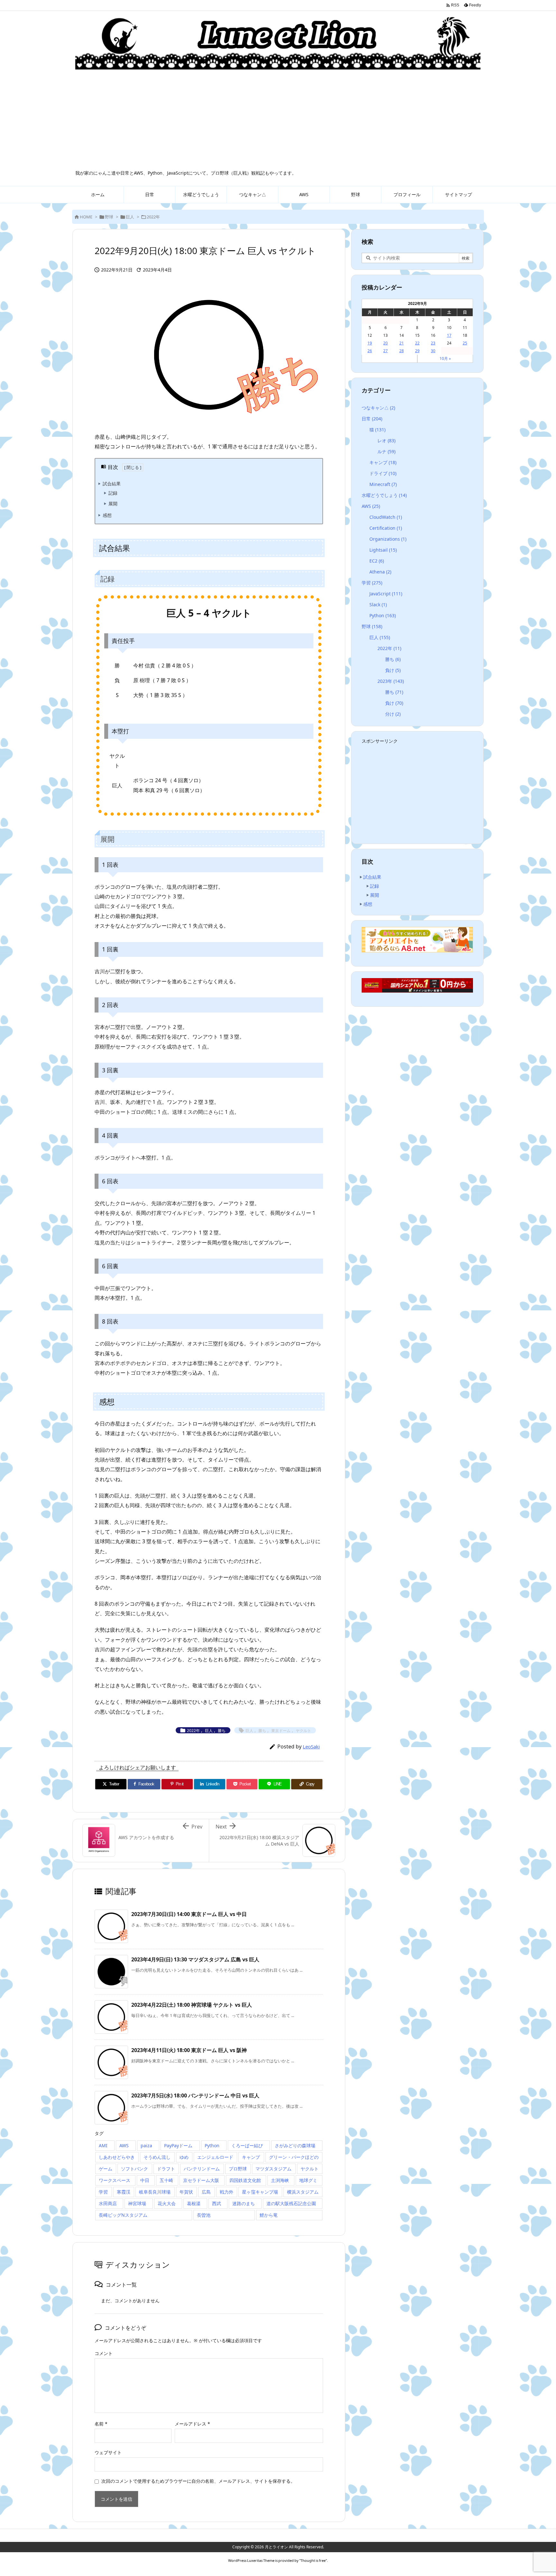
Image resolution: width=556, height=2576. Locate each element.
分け (393, 714)
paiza (146, 2145)
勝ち (222, 1731)
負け (393, 670)
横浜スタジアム (303, 2192)
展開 (113, 504)
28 (402, 351)
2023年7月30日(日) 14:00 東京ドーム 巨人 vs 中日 (189, 1914)
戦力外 (227, 2192)
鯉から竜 (269, 2215)
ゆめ (184, 2157)
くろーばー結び (247, 2145)
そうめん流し (157, 2157)
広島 (206, 2192)
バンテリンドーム (202, 2169)
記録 (113, 493)
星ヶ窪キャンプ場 (260, 2192)
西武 (217, 2203)
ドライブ (383, 473)
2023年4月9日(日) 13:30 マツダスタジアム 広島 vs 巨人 (195, 1959)
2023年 (391, 681)
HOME (86, 217)
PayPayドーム (178, 2145)
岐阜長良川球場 (155, 2192)
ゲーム (106, 2169)
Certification (386, 528)
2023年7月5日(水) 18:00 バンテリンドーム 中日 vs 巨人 (195, 2095)
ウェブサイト (108, 2452)
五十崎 (166, 2180)
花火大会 (167, 2203)
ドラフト (166, 2169)
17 (449, 335)
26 (370, 351)
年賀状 (186, 2192)
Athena (380, 572)
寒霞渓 (124, 2192)
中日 (145, 2180)
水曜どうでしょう (384, 495)
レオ (386, 440)
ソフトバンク (134, 2169)
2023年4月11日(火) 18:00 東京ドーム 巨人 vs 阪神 (189, 2050)
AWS (124, 2145)
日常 (372, 419)
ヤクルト (303, 1731)
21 (402, 343)
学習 (103, 2192)
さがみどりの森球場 (295, 2145)
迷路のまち (244, 2203)
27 (385, 351)
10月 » (445, 358)
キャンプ (251, 2157)
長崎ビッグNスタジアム (123, 2215)
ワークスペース (115, 2180)
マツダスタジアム (273, 2169)
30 (433, 351)
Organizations (388, 539)
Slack (378, 605)
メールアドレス (192, 2424)
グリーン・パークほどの (294, 2157)
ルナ (386, 451)
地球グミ (308, 2180)
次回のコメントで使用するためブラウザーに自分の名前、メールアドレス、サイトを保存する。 (198, 2481)
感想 (107, 515)
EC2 (377, 561)
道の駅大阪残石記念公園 (291, 2203)
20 (385, 343)
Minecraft (383, 484)
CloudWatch (386, 517)
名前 (101, 2424)
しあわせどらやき (117, 2157)
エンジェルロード (215, 2157)
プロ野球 (238, 2169)
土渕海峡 (280, 2180)
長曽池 (204, 2215)
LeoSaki (311, 1746)
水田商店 (108, 2203)
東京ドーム (281, 1731)
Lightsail (383, 550)
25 (465, 343)
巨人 (130, 217)
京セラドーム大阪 (201, 2180)
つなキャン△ (378, 408)
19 (370, 343)
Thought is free (313, 2560)
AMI (103, 2145)
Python (212, 2145)
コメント (104, 2353)
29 (417, 351)
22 (417, 343)
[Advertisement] (278, 122)
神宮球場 (137, 2203)
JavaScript (386, 594)
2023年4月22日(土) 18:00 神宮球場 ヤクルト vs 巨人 (192, 2005)
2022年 (153, 217)
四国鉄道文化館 (245, 2180)
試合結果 (112, 484)
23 (433, 343)
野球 (109, 217)
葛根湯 (194, 2203)
